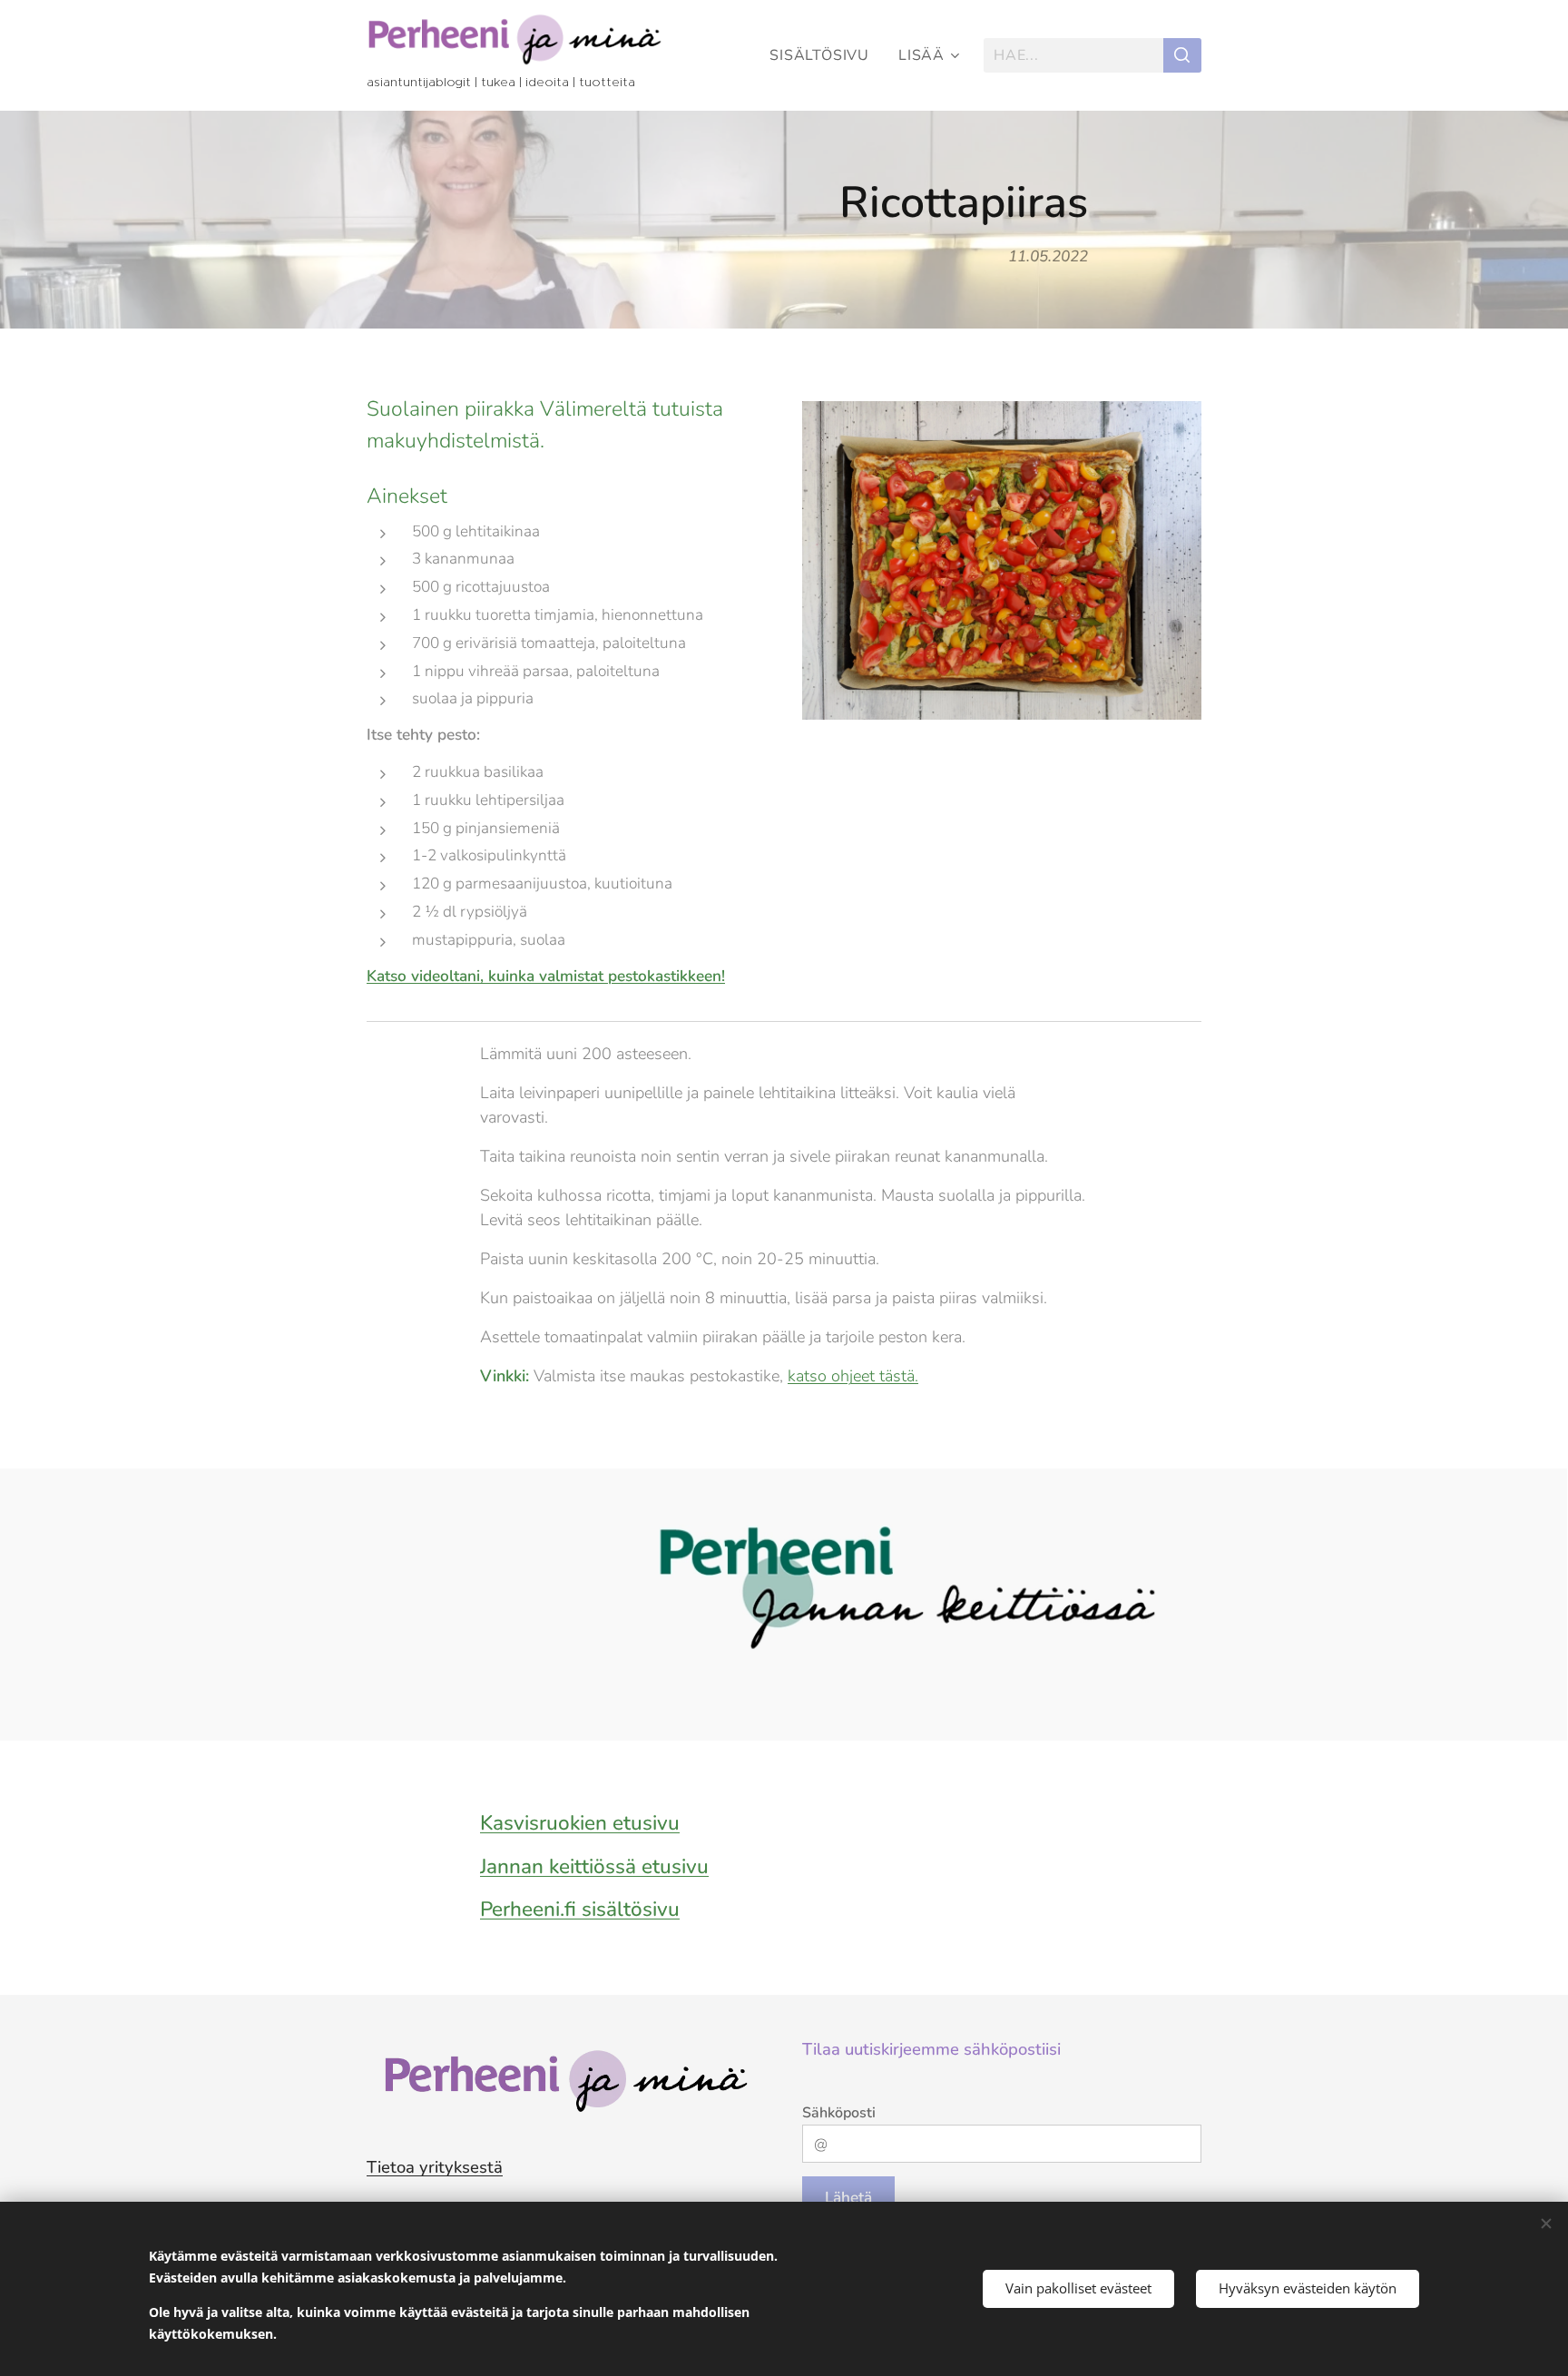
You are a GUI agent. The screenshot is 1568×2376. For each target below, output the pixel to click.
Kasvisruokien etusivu (580, 1823)
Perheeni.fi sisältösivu (580, 1909)
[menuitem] (824, 55)
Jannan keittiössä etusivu (594, 1866)
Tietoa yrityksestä (435, 2167)
